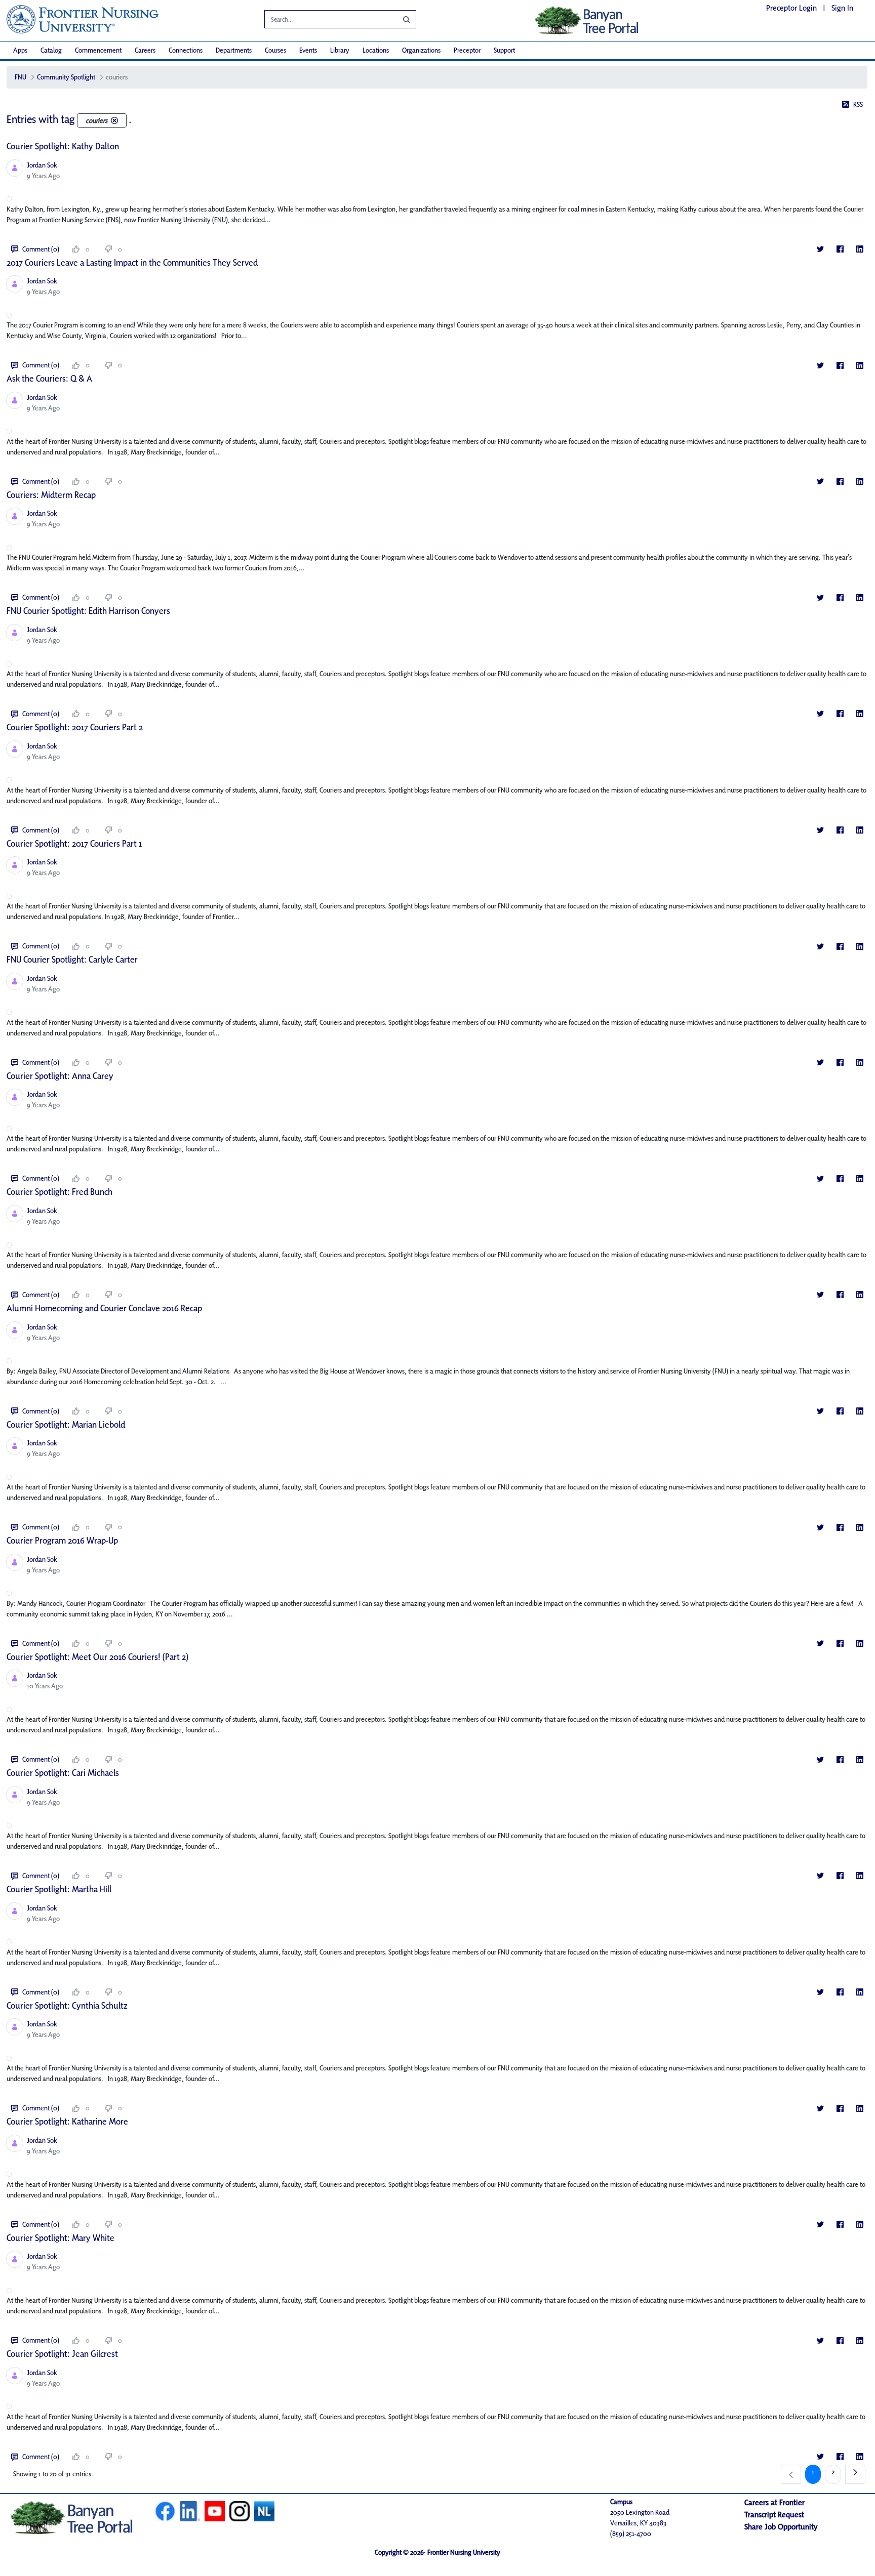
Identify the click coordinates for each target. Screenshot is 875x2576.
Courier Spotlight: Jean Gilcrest (62, 2354)
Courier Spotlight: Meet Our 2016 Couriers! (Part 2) (97, 1657)
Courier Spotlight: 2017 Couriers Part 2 (75, 727)
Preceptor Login (791, 8)
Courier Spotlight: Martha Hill (59, 1889)
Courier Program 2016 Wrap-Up (62, 1540)
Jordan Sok (42, 165)
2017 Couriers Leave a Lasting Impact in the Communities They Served (132, 262)
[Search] (399, 19)
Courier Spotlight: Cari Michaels (63, 1773)
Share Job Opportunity (781, 2527)
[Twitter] (820, 249)
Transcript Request (774, 2515)
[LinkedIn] (860, 249)
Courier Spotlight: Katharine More (67, 2121)
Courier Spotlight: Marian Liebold (66, 1424)
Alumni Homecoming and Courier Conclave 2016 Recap (104, 1308)
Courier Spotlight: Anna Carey (60, 1076)
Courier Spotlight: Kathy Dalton (63, 146)
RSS (858, 104)
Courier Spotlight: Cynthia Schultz (67, 2005)
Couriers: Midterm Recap (51, 495)
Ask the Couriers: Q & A (49, 378)
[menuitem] (20, 50)
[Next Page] (855, 2474)
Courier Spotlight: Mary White (61, 2238)
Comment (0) (41, 249)
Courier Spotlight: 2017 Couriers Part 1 (74, 843)
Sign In (842, 8)
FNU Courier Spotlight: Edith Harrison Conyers (88, 611)
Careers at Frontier (774, 2502)
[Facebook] (840, 249)
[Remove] (114, 120)
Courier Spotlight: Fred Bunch (59, 1192)
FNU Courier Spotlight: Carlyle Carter (72, 959)
